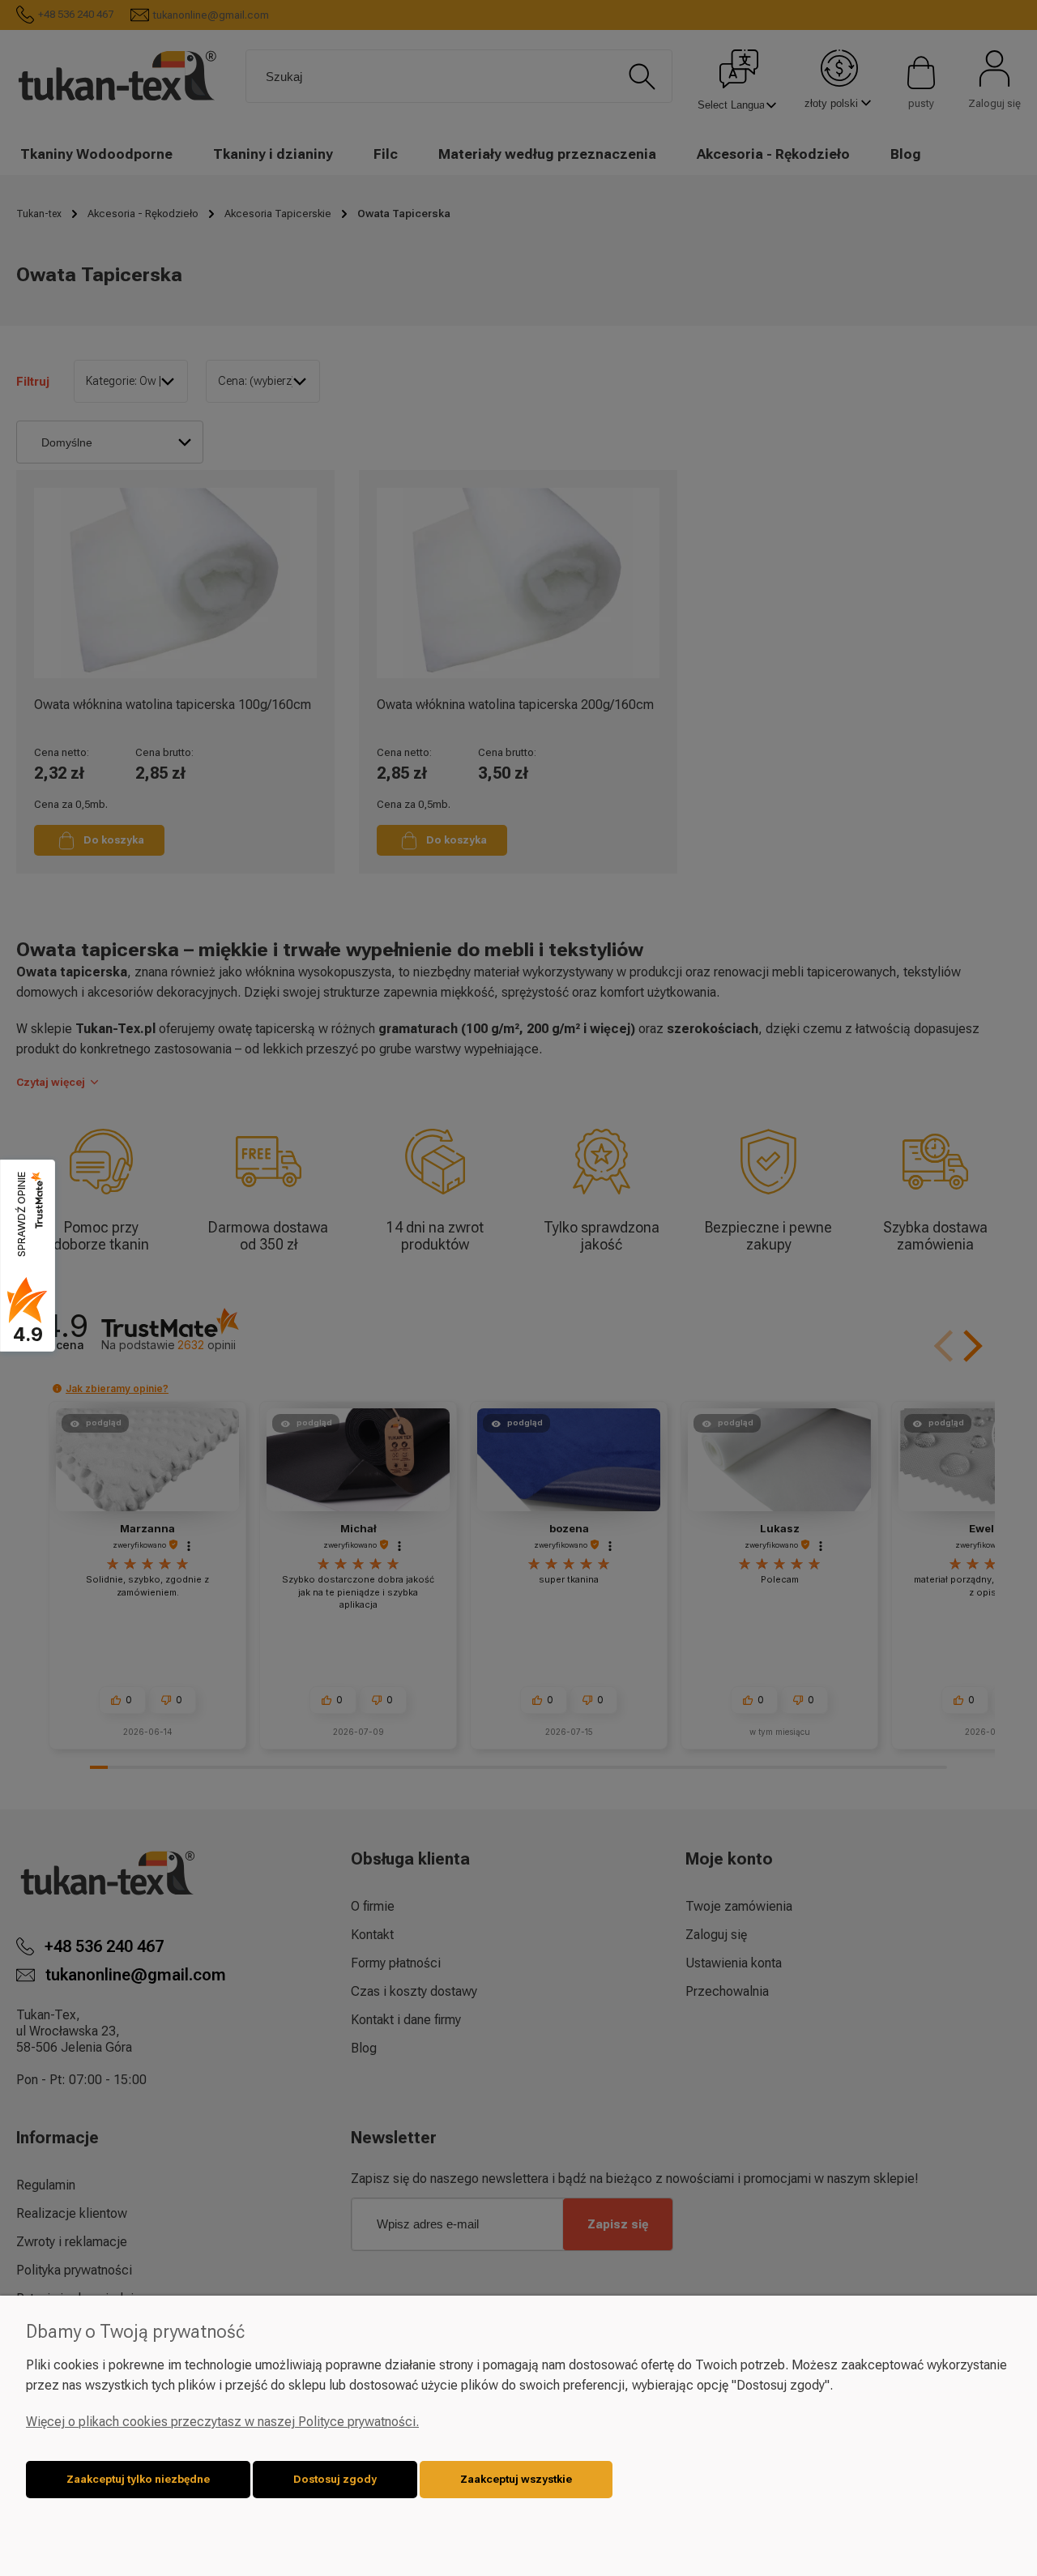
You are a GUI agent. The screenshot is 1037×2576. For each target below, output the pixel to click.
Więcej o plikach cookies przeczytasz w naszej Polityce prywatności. (222, 2422)
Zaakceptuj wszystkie (516, 2479)
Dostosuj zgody (335, 2479)
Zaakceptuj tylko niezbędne (138, 2479)
